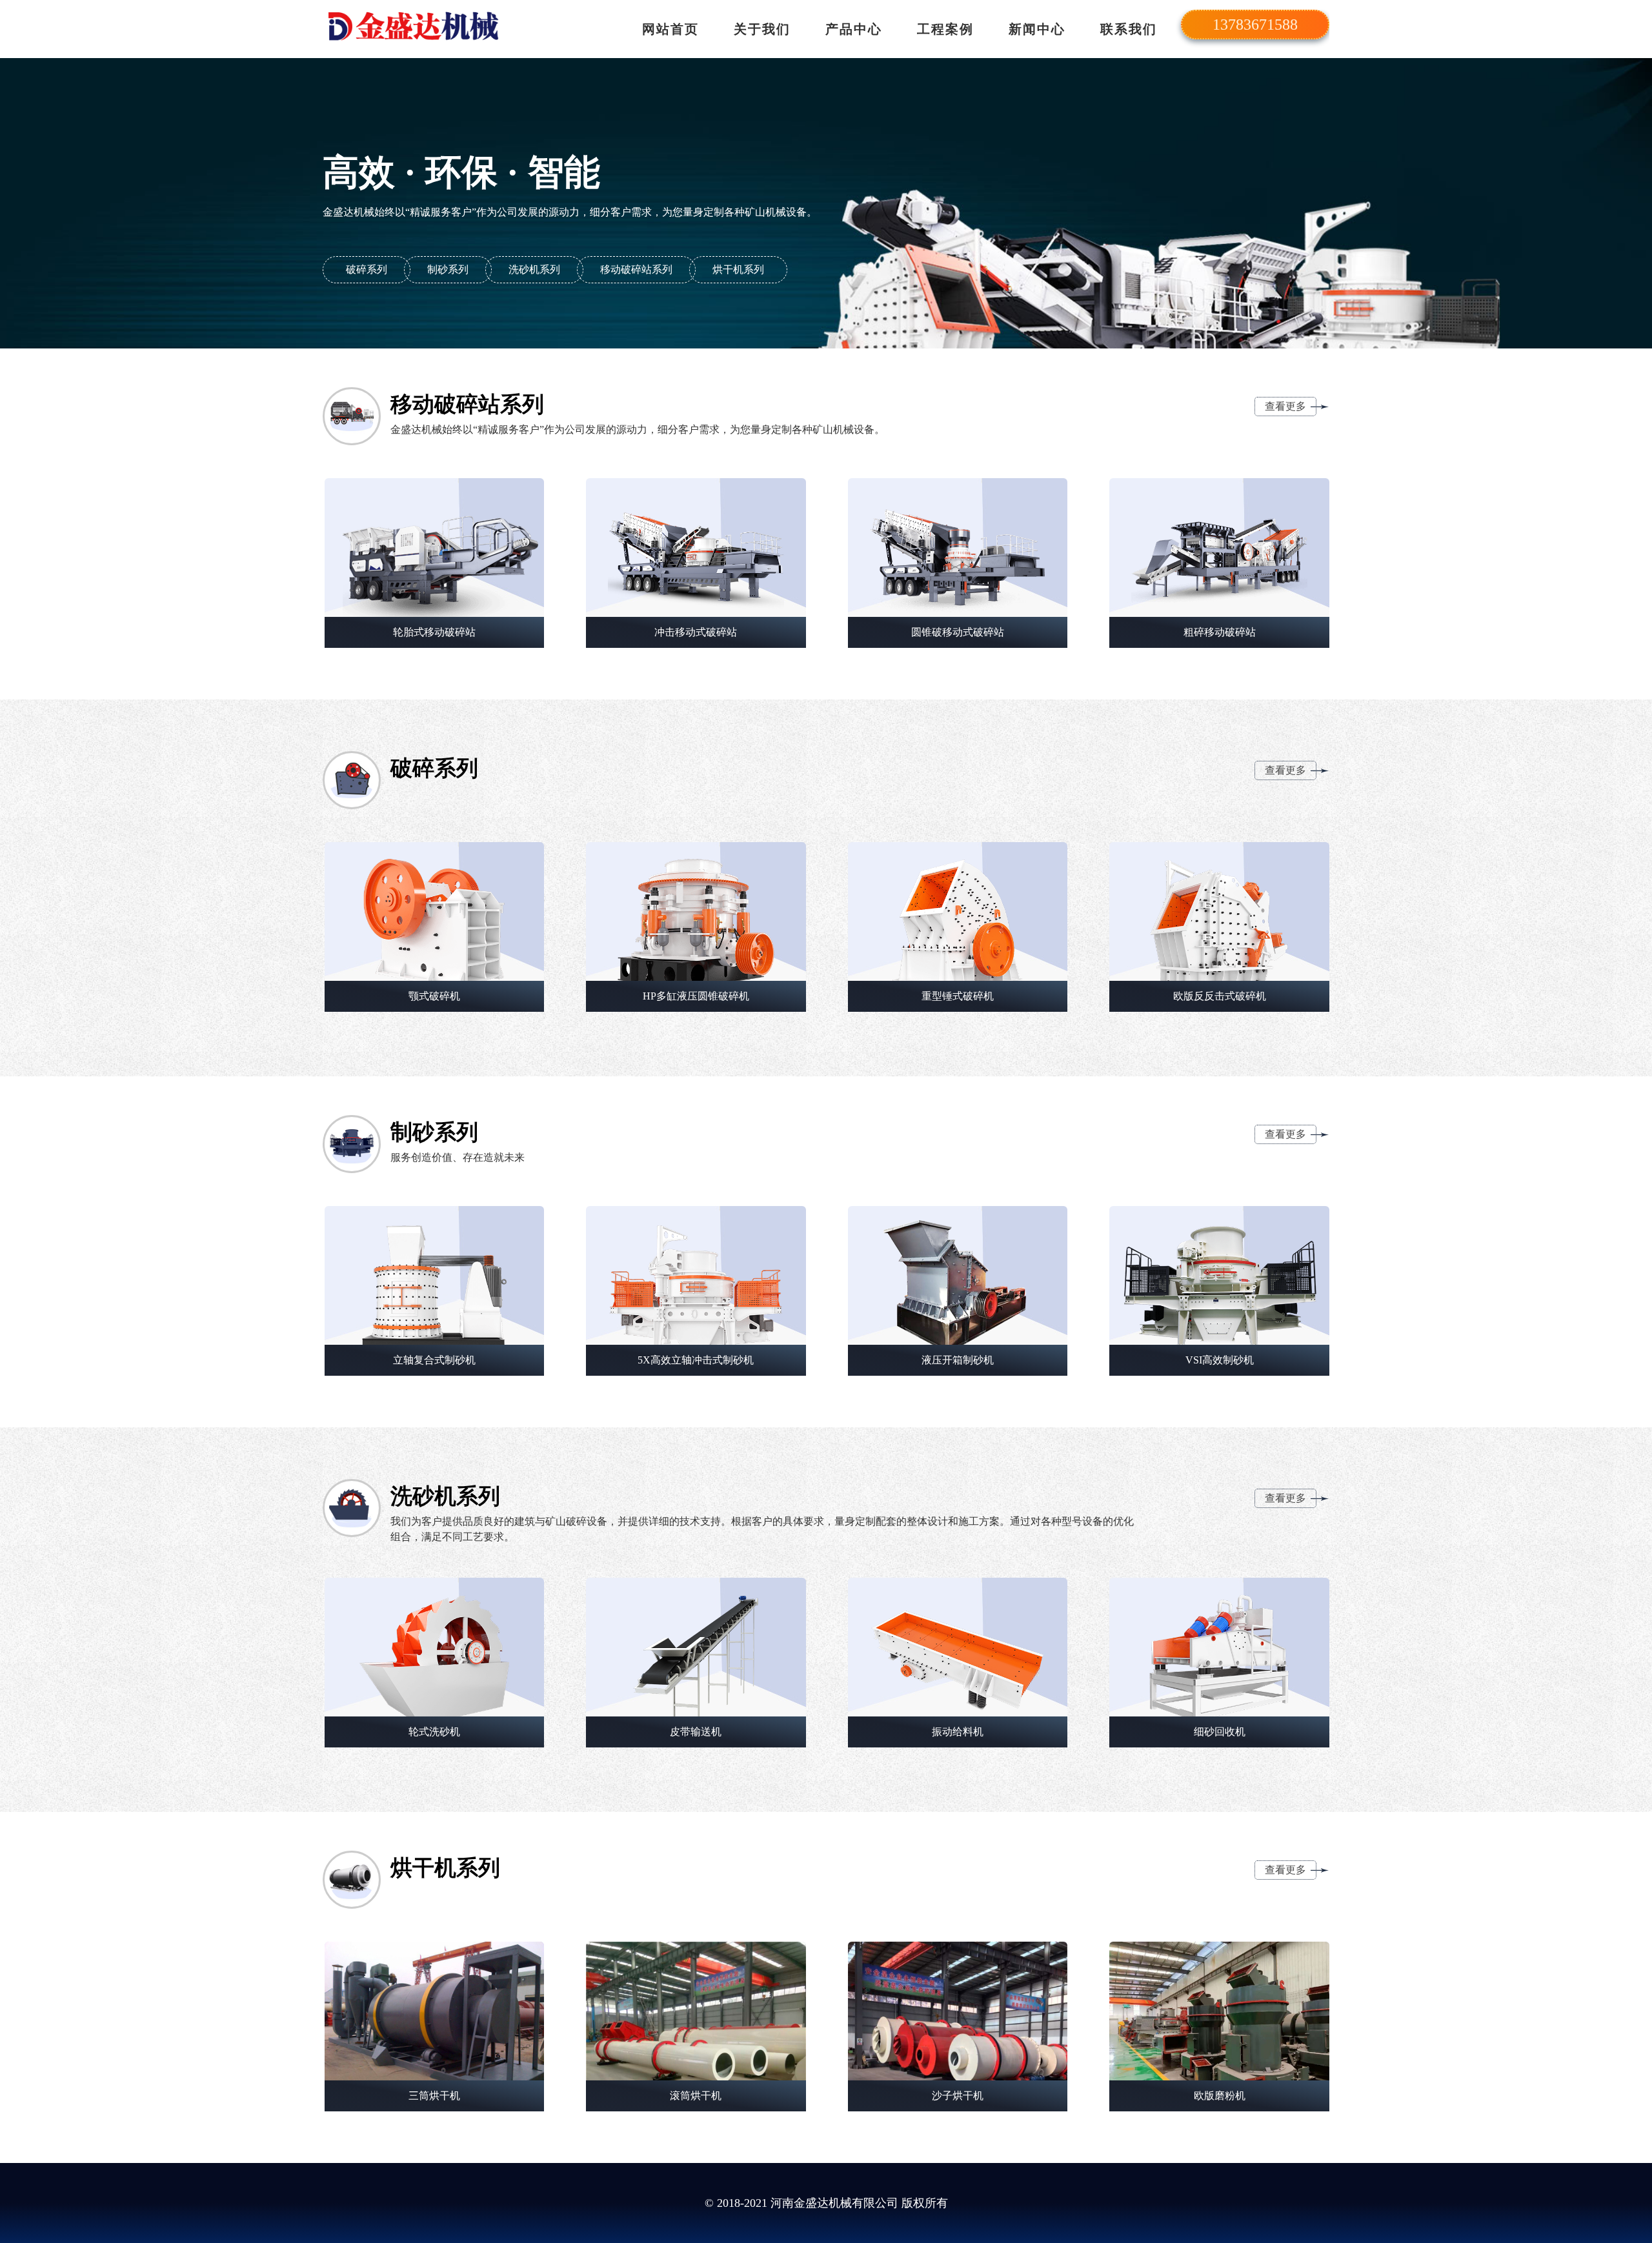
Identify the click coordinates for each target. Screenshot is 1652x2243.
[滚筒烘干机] (696, 2011)
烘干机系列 (738, 269)
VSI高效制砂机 (1220, 1360)
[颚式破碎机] (435, 911)
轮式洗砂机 (434, 1732)
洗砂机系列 (534, 269)
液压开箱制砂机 (958, 1360)
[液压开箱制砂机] (958, 1275)
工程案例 (945, 29)
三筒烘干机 (434, 2096)
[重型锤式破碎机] (958, 911)
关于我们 (762, 29)
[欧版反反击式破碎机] (1219, 911)
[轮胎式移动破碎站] (435, 548)
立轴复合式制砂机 (434, 1360)
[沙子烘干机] (958, 2011)
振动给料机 (958, 1732)
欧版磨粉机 (1220, 2096)
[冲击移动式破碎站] (696, 548)
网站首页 (670, 29)
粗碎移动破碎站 (1220, 632)
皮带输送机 (696, 1732)
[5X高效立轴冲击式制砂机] (696, 1275)
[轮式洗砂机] (435, 1647)
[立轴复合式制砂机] (435, 1275)
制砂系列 (448, 269)
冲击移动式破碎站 (696, 632)
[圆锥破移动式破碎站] (958, 548)
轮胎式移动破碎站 (434, 632)
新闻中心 (1037, 29)
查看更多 (1285, 406)
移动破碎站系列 (636, 269)
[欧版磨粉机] (1219, 2011)
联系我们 (1129, 29)
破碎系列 (367, 269)
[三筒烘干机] (435, 2011)
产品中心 (854, 29)
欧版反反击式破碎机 (1220, 996)
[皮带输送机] (696, 1647)
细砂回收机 (1220, 1732)
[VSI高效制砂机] (1219, 1275)
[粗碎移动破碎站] (1219, 548)
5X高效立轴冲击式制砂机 (696, 1360)
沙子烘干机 (958, 2096)
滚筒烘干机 (696, 2096)
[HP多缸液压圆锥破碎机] (696, 911)
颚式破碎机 (434, 996)
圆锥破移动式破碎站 (958, 632)
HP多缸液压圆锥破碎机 (696, 996)
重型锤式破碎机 (958, 996)
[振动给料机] (958, 1647)
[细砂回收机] (1219, 1647)
